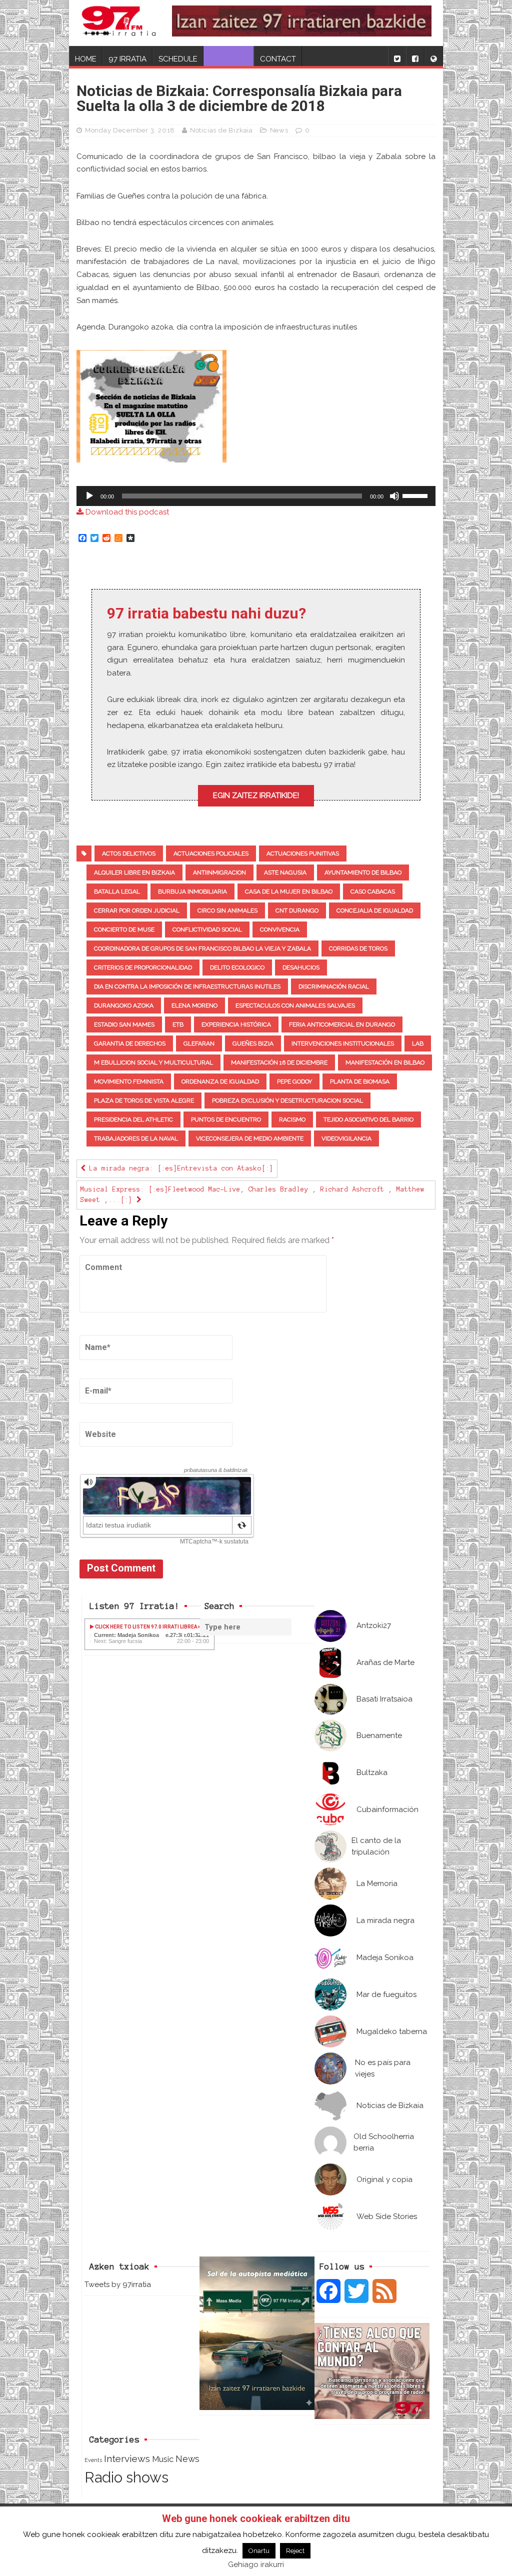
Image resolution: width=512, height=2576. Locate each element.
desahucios (301, 967)
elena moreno (194, 1005)
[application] (256, 496)
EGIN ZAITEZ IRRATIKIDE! (256, 795)
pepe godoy (294, 1081)
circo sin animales (227, 910)
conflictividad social (207, 929)
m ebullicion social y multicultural (153, 1062)
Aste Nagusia (285, 872)
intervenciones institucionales (343, 1043)
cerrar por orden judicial (137, 910)
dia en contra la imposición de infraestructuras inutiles (187, 986)
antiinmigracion (219, 872)
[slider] (416, 495)
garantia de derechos (130, 1043)
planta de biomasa (360, 1081)
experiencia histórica (236, 1024)
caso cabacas (373, 891)
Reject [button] (295, 2551)
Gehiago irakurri (256, 2564)
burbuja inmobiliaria (192, 891)
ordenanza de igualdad (220, 1081)
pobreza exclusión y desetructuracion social (287, 1100)
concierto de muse (124, 929)
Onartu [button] (259, 2551)
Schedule (178, 59)
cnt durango (297, 910)
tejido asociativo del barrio (368, 1119)
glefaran (199, 1043)
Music (163, 2459)
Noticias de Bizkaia (221, 130)
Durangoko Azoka (124, 1005)
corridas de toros (358, 948)
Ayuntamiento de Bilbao (363, 872)
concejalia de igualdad (375, 910)
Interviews (127, 2459)
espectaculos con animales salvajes (295, 1005)
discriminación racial (334, 986)
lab (418, 1043)
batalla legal (117, 891)
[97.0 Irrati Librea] (119, 23)
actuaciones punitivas (303, 853)
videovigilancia (346, 1138)
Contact (278, 59)
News (279, 130)
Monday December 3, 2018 (130, 130)
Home (86, 59)
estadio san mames (124, 1024)
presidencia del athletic (133, 1119)
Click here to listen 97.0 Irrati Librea (146, 1627)
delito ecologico (237, 967)
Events (93, 2460)
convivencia (280, 929)
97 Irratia (127, 59)
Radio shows (126, 2477)
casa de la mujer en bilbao (289, 891)
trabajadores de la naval (136, 1138)
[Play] (89, 496)
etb (178, 1024)
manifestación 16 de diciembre (279, 1062)
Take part (229, 59)
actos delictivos (129, 853)
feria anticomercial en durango (342, 1024)
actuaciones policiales (211, 853)
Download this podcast (126, 512)
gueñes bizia (253, 1043)
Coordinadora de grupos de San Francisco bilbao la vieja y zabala (202, 948)
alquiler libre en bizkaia (134, 872)
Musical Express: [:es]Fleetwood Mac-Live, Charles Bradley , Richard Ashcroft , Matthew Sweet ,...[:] (252, 1195)
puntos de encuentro (226, 1119)
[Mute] (394, 496)
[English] (433, 56)
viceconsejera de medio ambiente (250, 1138)
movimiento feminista (129, 1081)
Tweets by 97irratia (118, 2284)
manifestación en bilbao (385, 1062)
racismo (292, 1119)
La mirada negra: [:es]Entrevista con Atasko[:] (179, 1168)
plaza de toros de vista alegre (144, 1100)
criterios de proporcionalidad (143, 967)
